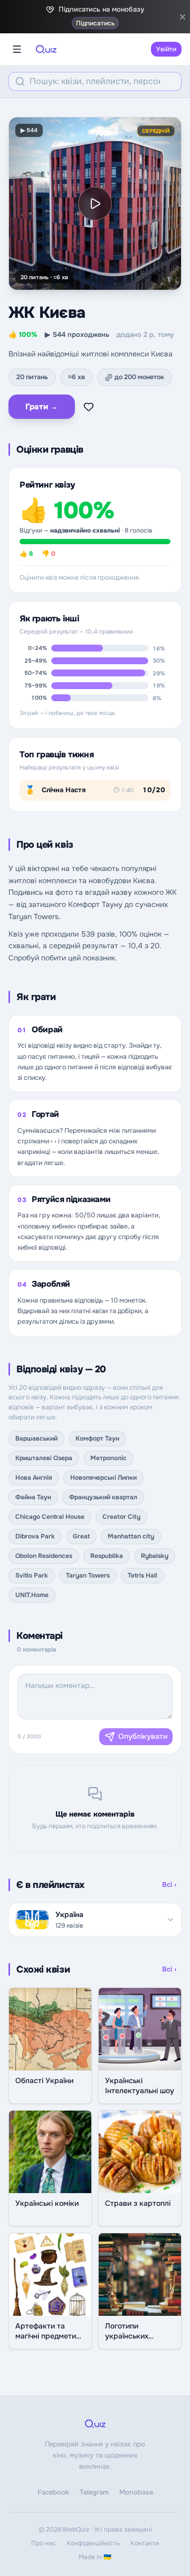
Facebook (53, 2492)
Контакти (145, 2543)
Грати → (42, 407)
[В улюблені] (89, 407)
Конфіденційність (93, 2543)
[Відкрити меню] (17, 49)
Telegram (94, 2492)
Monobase (136, 2492)
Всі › (169, 1885)
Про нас (44, 2543)
